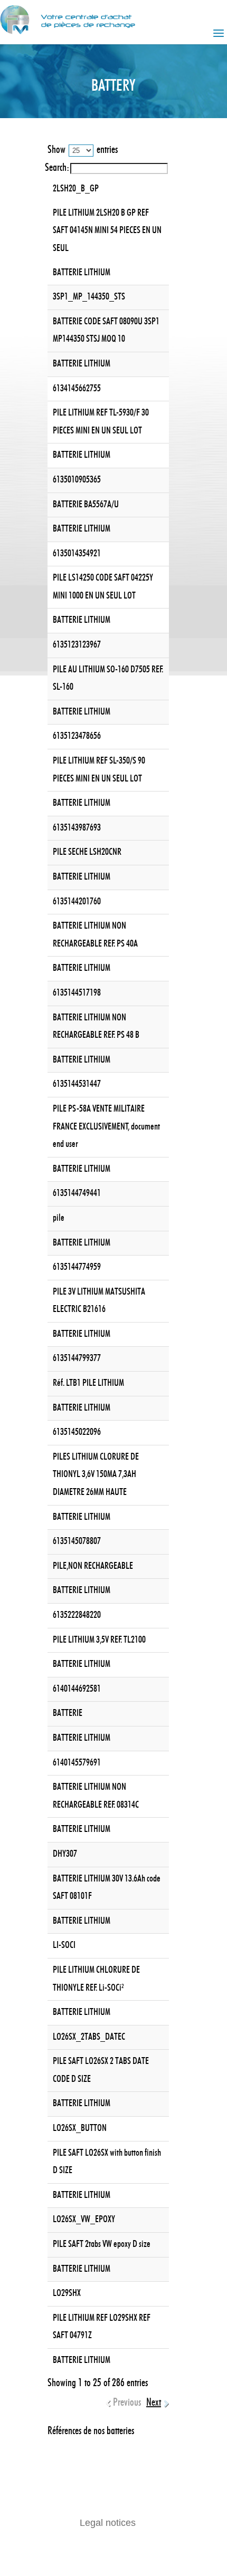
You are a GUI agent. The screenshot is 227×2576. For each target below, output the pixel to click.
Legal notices (108, 2523)
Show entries (83, 150)
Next (154, 2403)
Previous (127, 2403)
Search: (57, 168)
